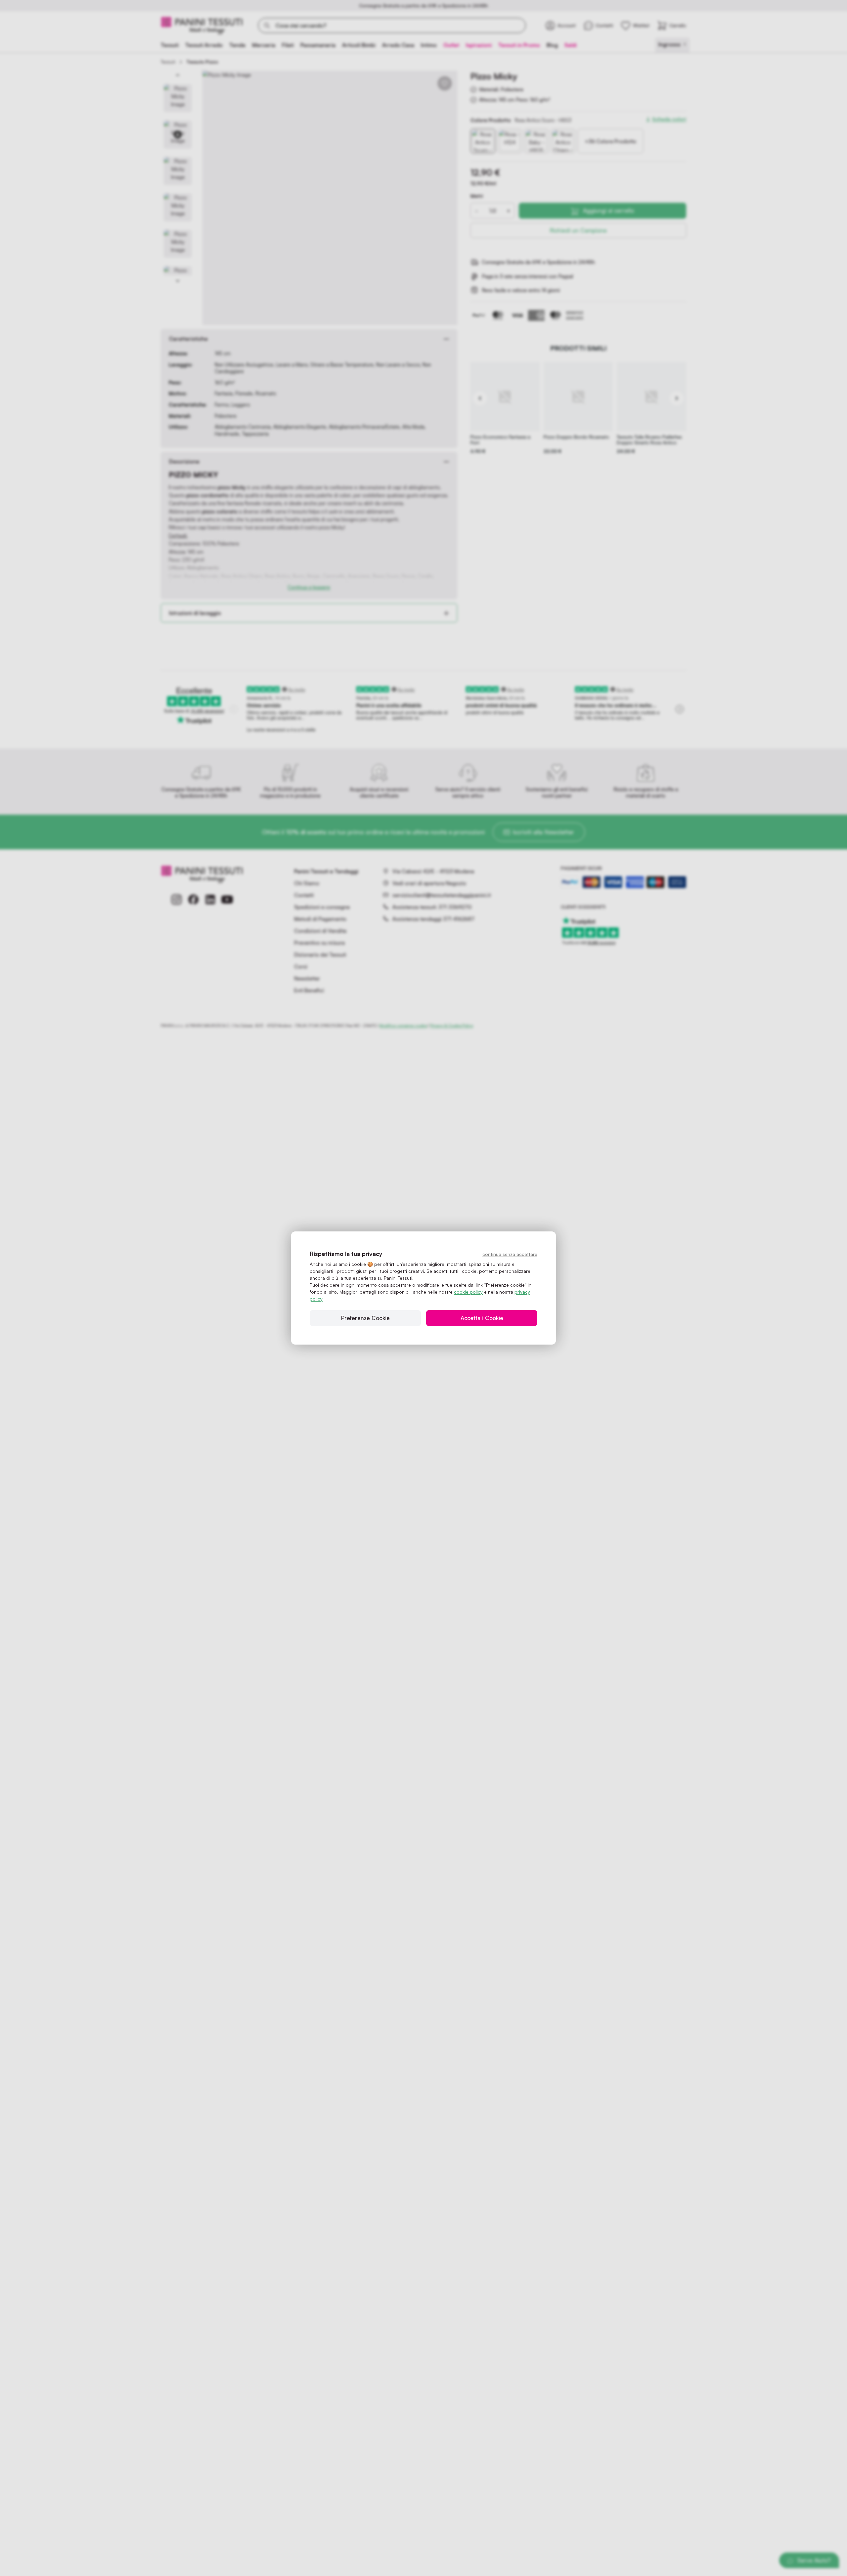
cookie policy (468, 1292)
